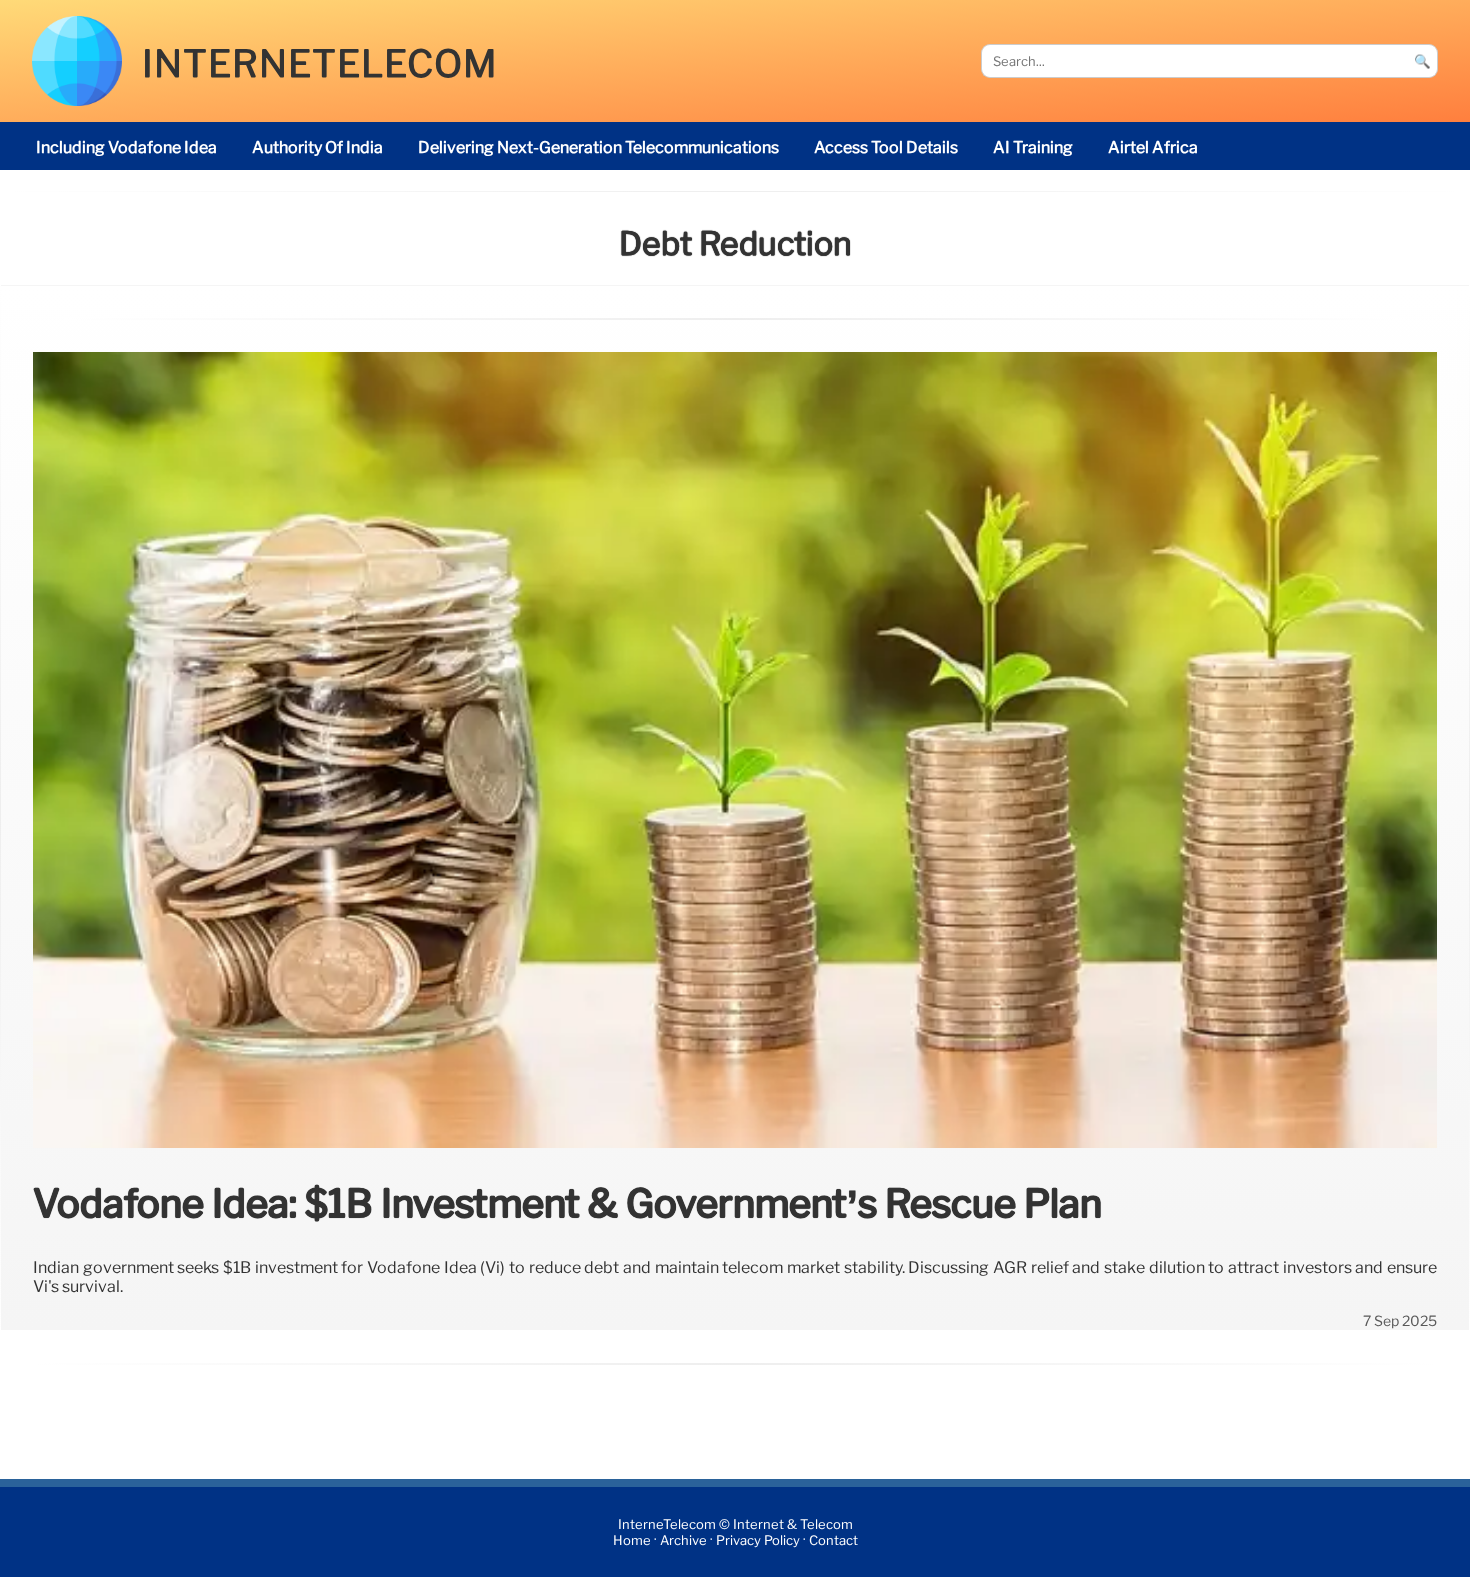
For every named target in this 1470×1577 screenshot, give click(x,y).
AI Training (1033, 147)
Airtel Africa (1153, 147)
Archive (683, 1540)
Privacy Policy (758, 1540)
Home (632, 1540)
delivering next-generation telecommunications (598, 147)
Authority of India (317, 147)
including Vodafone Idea (126, 147)
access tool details (886, 147)
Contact (833, 1540)
